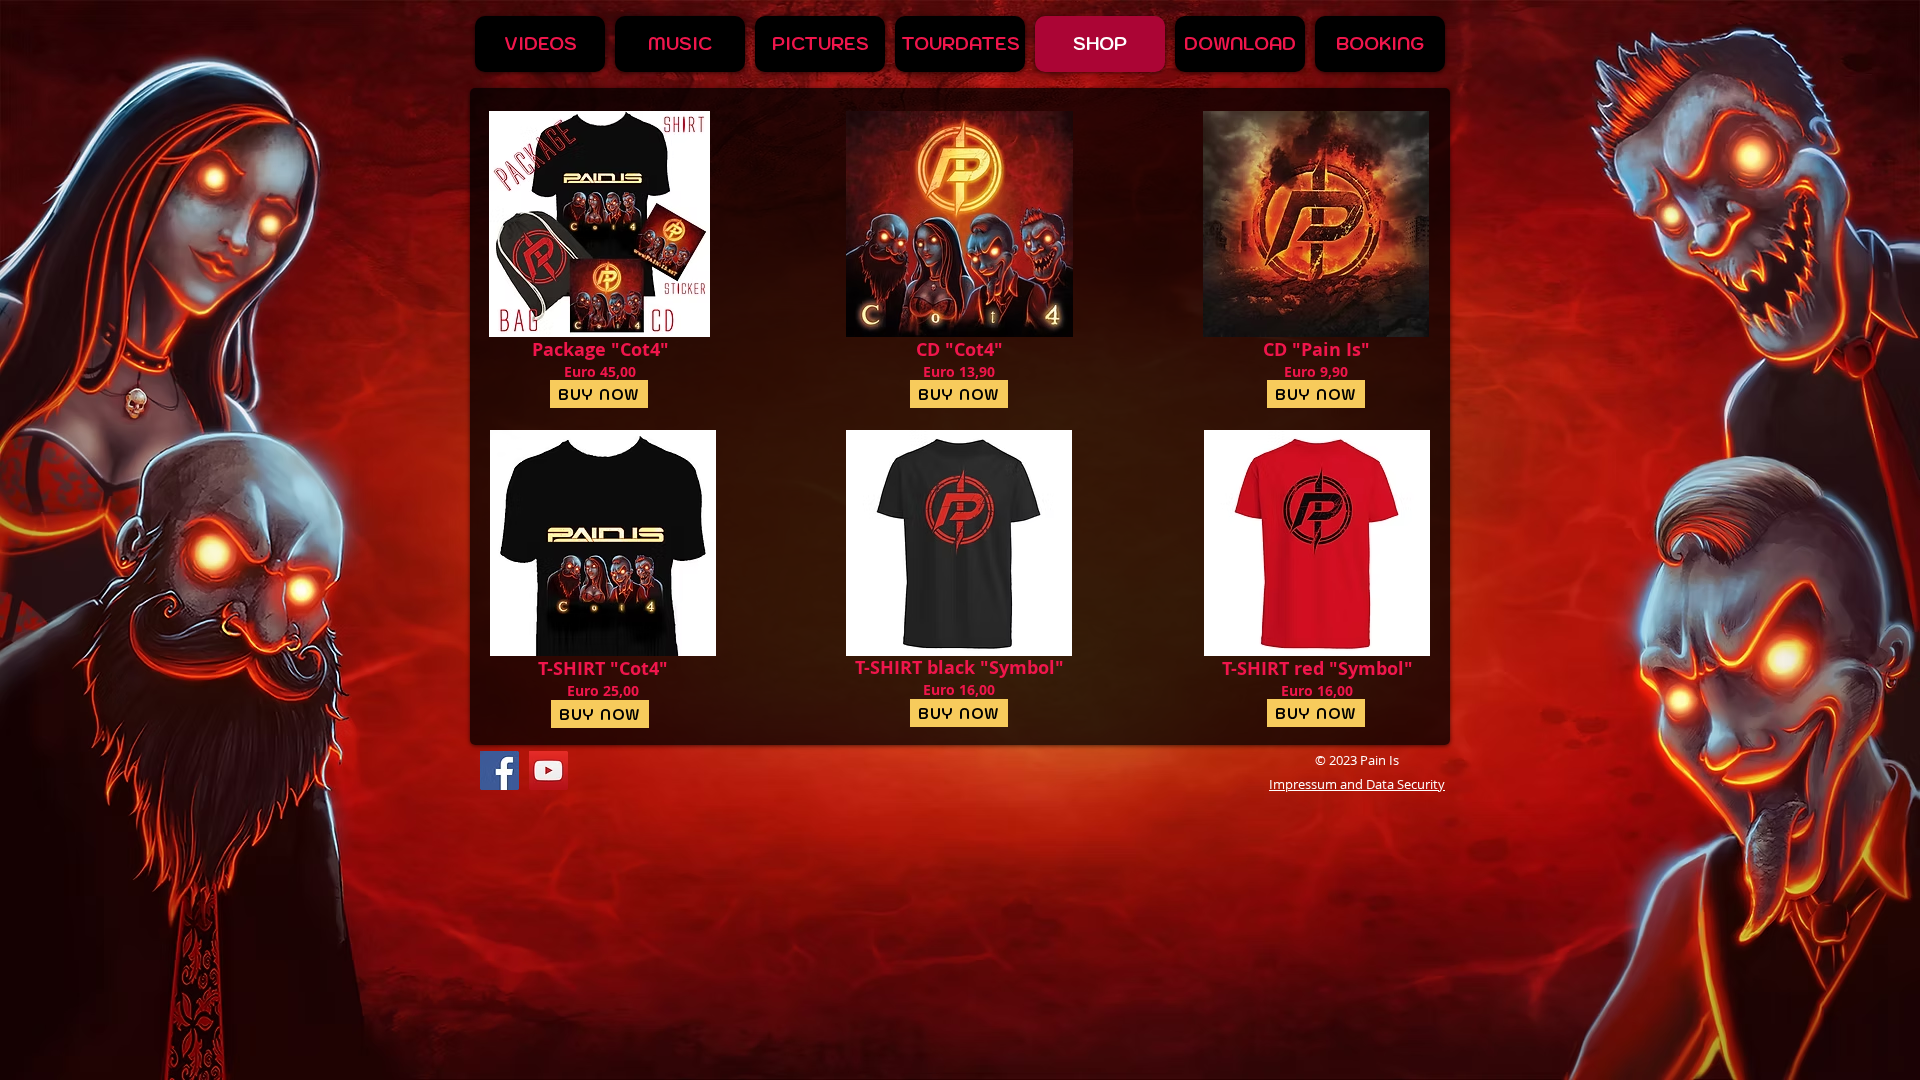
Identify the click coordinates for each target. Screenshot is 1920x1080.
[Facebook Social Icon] (499, 770)
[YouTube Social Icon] (548, 770)
